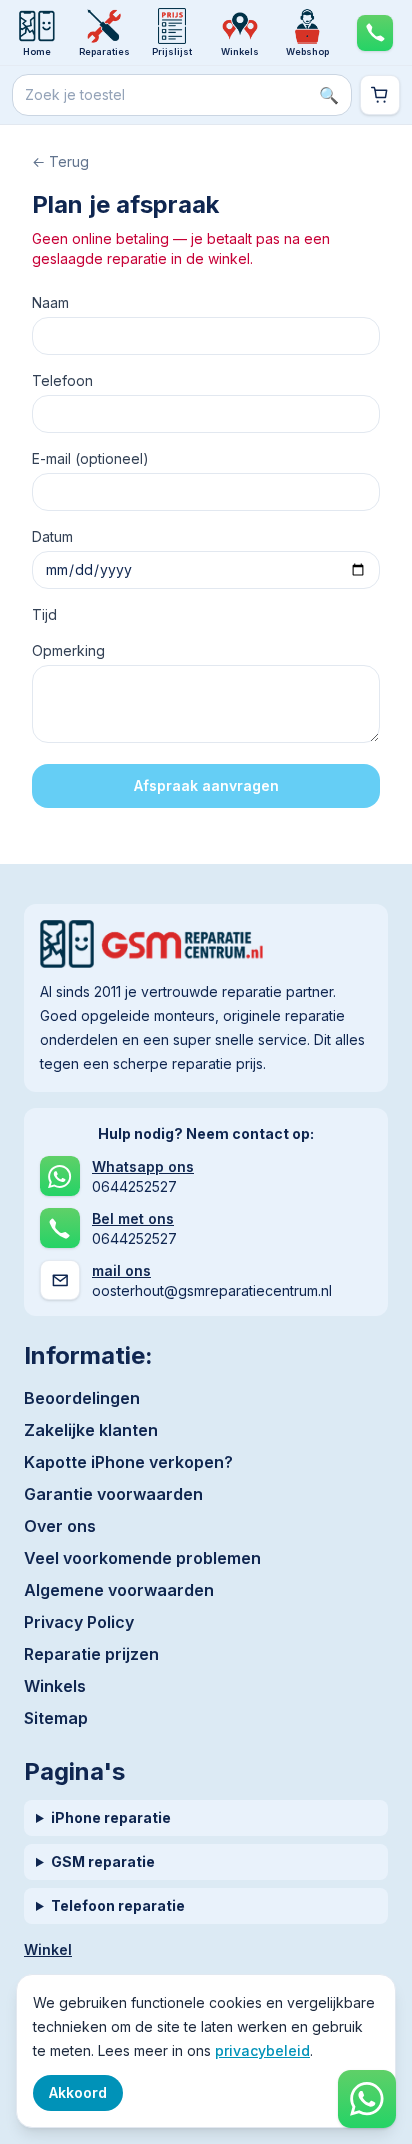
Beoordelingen (82, 1398)
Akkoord (78, 2092)
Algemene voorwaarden (119, 1590)
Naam (50, 302)
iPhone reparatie (111, 1817)
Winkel (48, 1949)
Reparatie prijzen (91, 1654)
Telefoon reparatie (118, 1905)
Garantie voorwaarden (113, 1494)
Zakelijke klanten (91, 1430)
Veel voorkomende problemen (142, 1558)
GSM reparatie (103, 1861)
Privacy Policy (79, 1622)
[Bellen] (375, 32)
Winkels (55, 1686)
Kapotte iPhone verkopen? (128, 1462)
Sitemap (56, 1718)
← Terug (60, 161)
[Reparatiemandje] (380, 95)
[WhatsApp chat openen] (367, 2099)
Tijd (44, 614)
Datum (52, 536)
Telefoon (62, 380)
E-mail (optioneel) (90, 458)
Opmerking (68, 650)
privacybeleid (262, 2050)
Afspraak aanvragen (206, 785)
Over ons (60, 1526)
